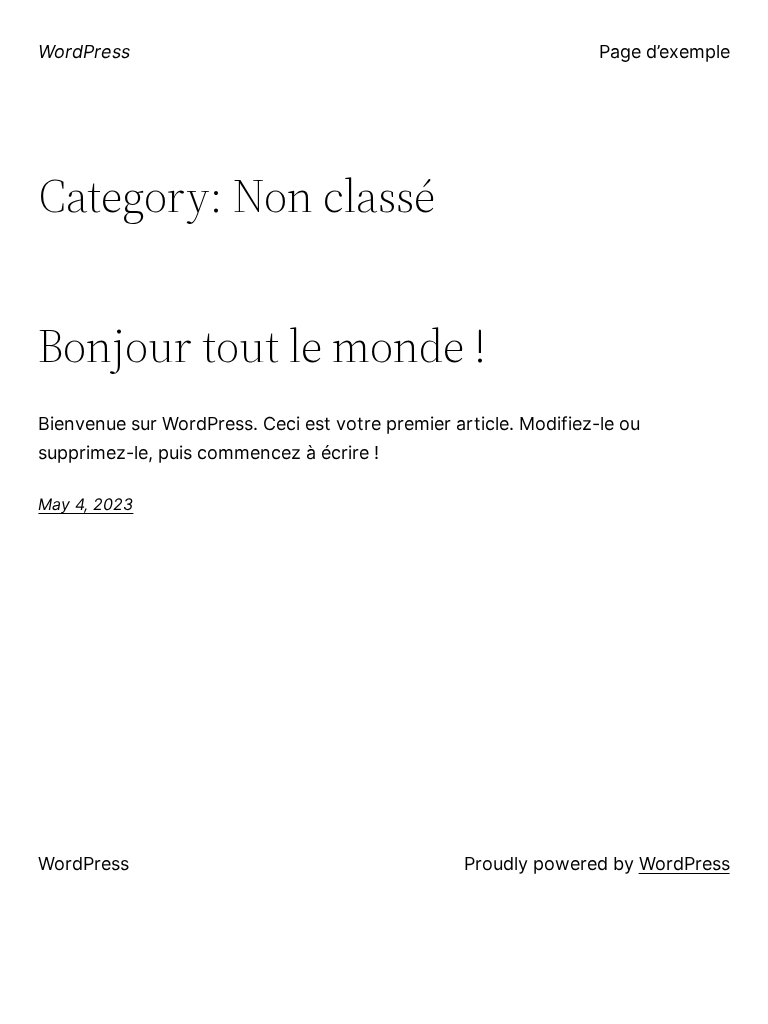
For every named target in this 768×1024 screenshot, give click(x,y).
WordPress (84, 51)
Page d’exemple (664, 51)
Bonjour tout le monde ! (262, 345)
